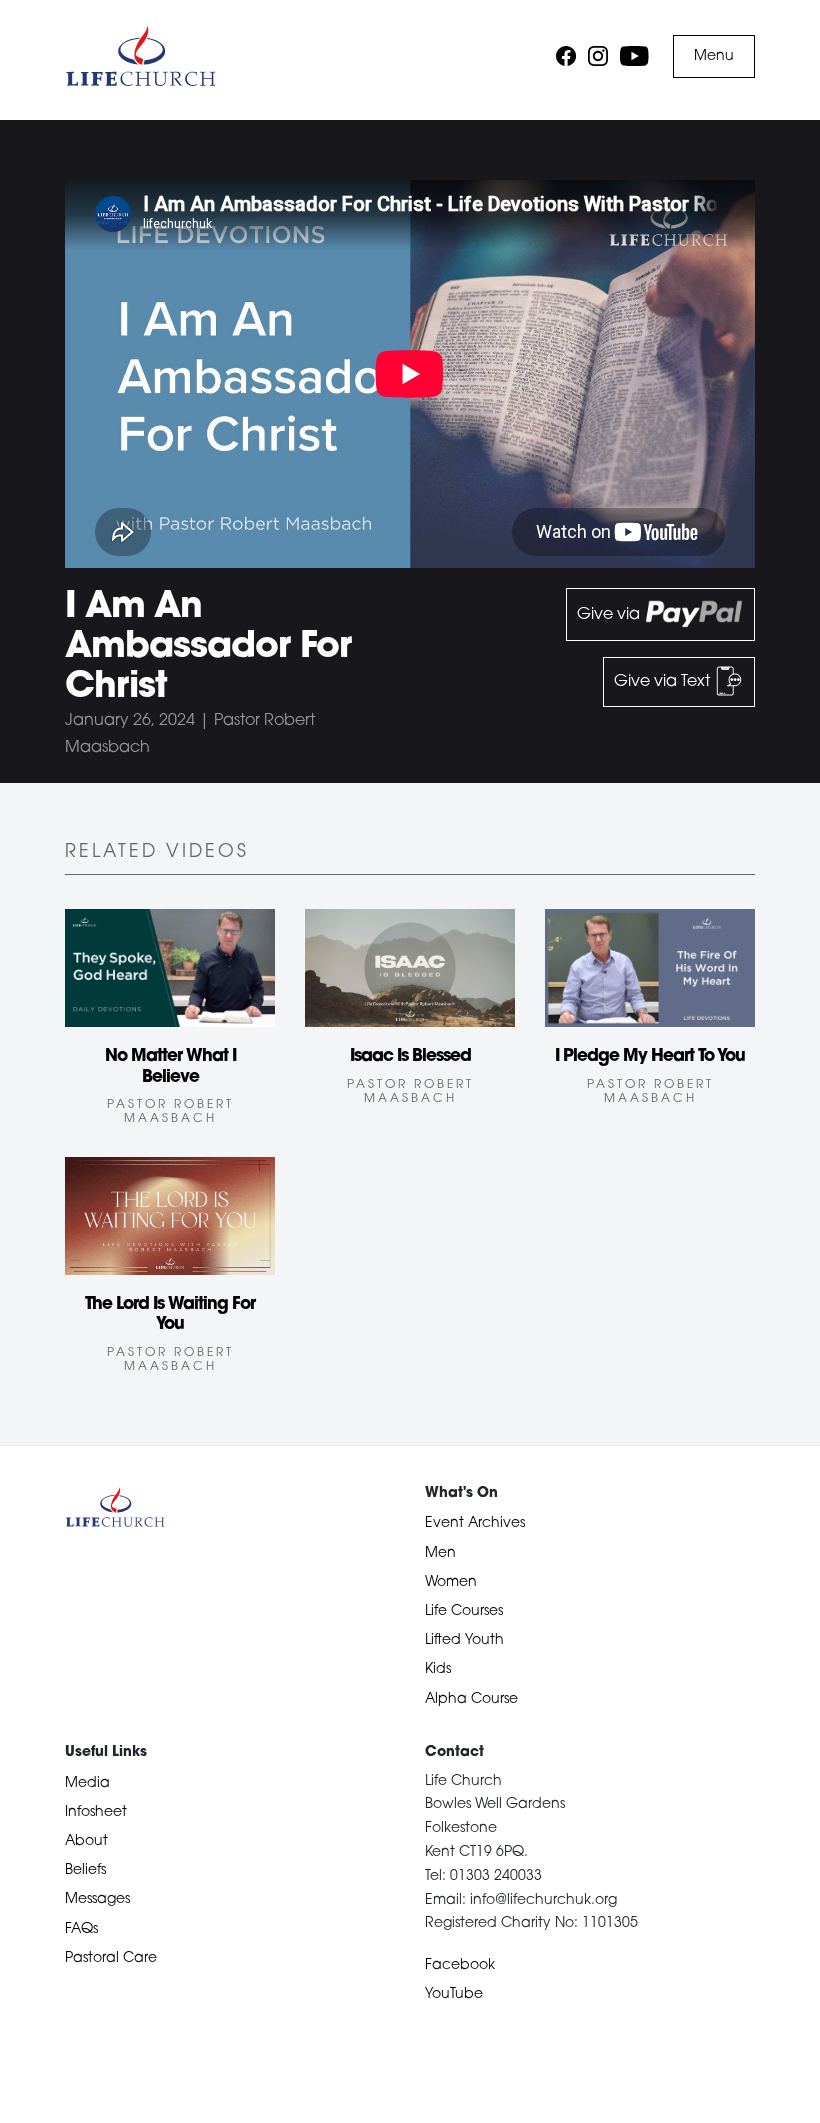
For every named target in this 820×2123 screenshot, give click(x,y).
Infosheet (96, 1812)
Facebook (460, 1965)
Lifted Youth (464, 1640)
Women (451, 1582)
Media (87, 1783)
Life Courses (464, 1611)
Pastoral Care (111, 1958)
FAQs (81, 1929)
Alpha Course (471, 1699)
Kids (438, 1669)
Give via (610, 615)
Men (440, 1553)
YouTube (454, 1994)
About (86, 1841)
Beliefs (85, 1870)
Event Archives (475, 1523)
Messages (97, 1899)
